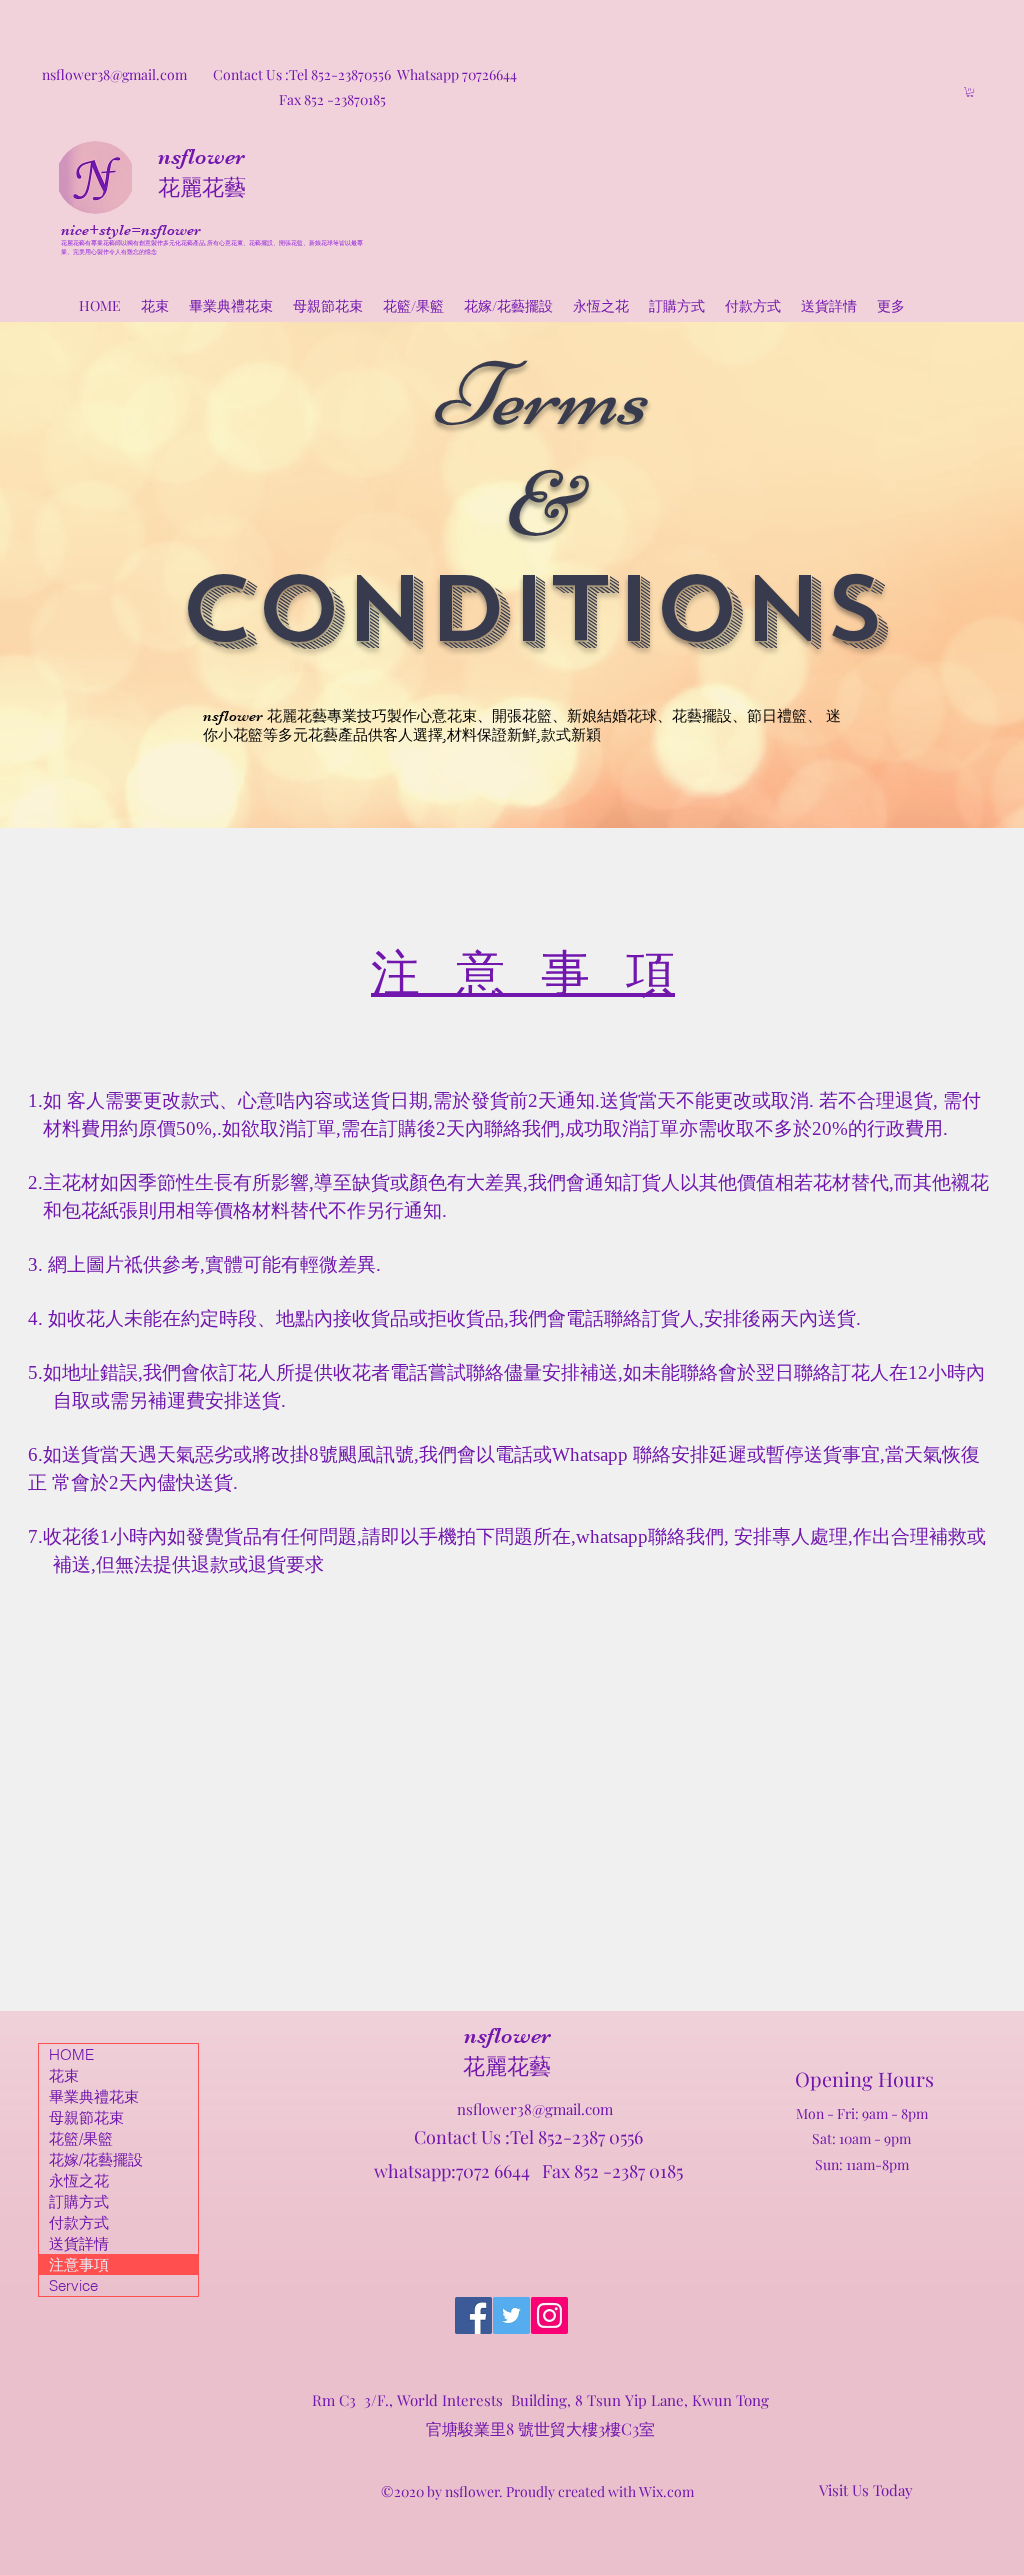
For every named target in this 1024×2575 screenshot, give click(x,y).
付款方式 (79, 2222)
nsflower (201, 156)
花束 (64, 2075)
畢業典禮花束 (94, 2096)
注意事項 (79, 2264)
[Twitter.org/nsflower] (511, 2315)
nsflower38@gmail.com (535, 2109)
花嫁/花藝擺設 (96, 2159)
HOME (71, 2054)
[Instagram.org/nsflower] (549, 2315)
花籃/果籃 (81, 2138)
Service (73, 2285)
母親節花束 (86, 2117)
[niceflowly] (473, 2315)
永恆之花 (79, 2180)
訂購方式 (79, 2201)
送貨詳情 (79, 2243)
